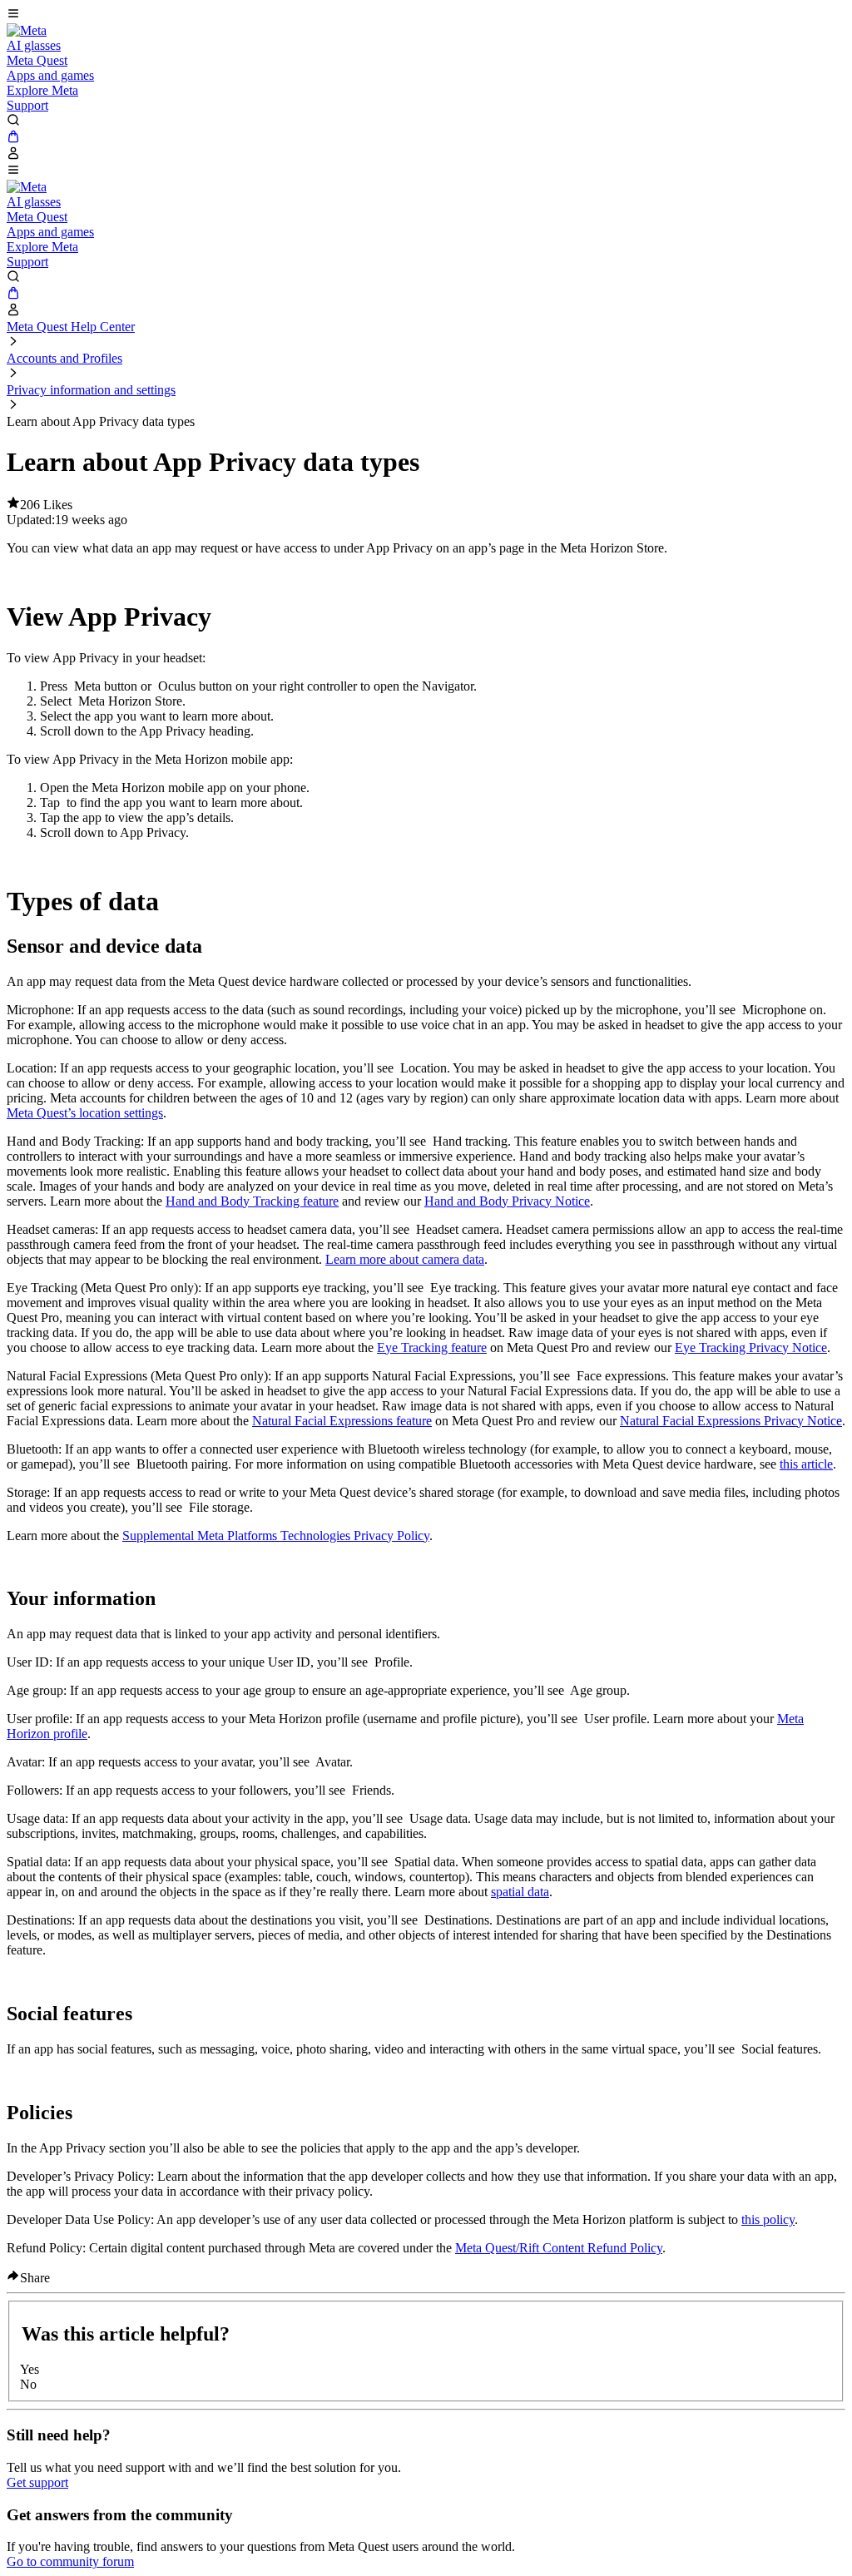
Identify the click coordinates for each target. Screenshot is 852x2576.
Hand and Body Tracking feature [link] (252, 1201)
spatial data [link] (520, 1892)
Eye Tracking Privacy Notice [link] (751, 1347)
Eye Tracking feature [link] (432, 1347)
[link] (27, 30)
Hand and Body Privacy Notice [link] (507, 1201)
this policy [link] (768, 2219)
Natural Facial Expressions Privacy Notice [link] (731, 1421)
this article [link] (806, 1464)
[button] (426, 15)
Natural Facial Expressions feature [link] (342, 1421)
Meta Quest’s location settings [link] (85, 1113)
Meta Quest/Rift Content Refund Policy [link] (559, 2248)
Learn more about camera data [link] (405, 1259)
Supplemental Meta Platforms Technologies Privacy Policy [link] (276, 1536)
